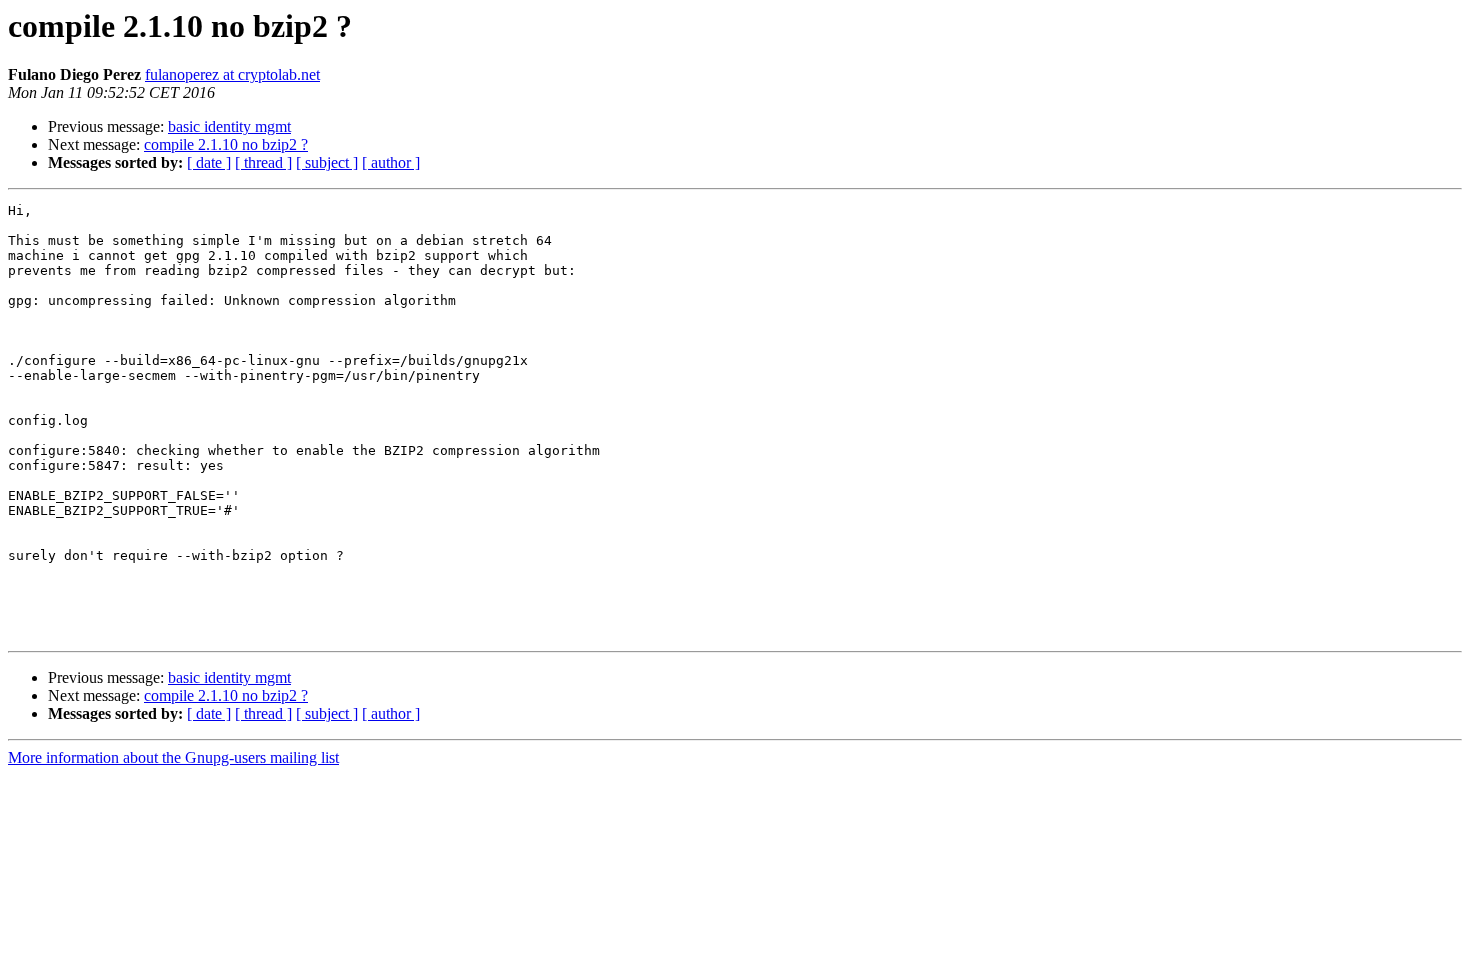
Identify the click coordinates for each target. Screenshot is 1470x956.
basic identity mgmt (229, 126)
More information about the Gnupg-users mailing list (173, 757)
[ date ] (209, 162)
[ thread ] (263, 162)
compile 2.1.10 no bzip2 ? (226, 144)
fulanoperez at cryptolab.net (232, 74)
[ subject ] (327, 162)
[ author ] (391, 162)
